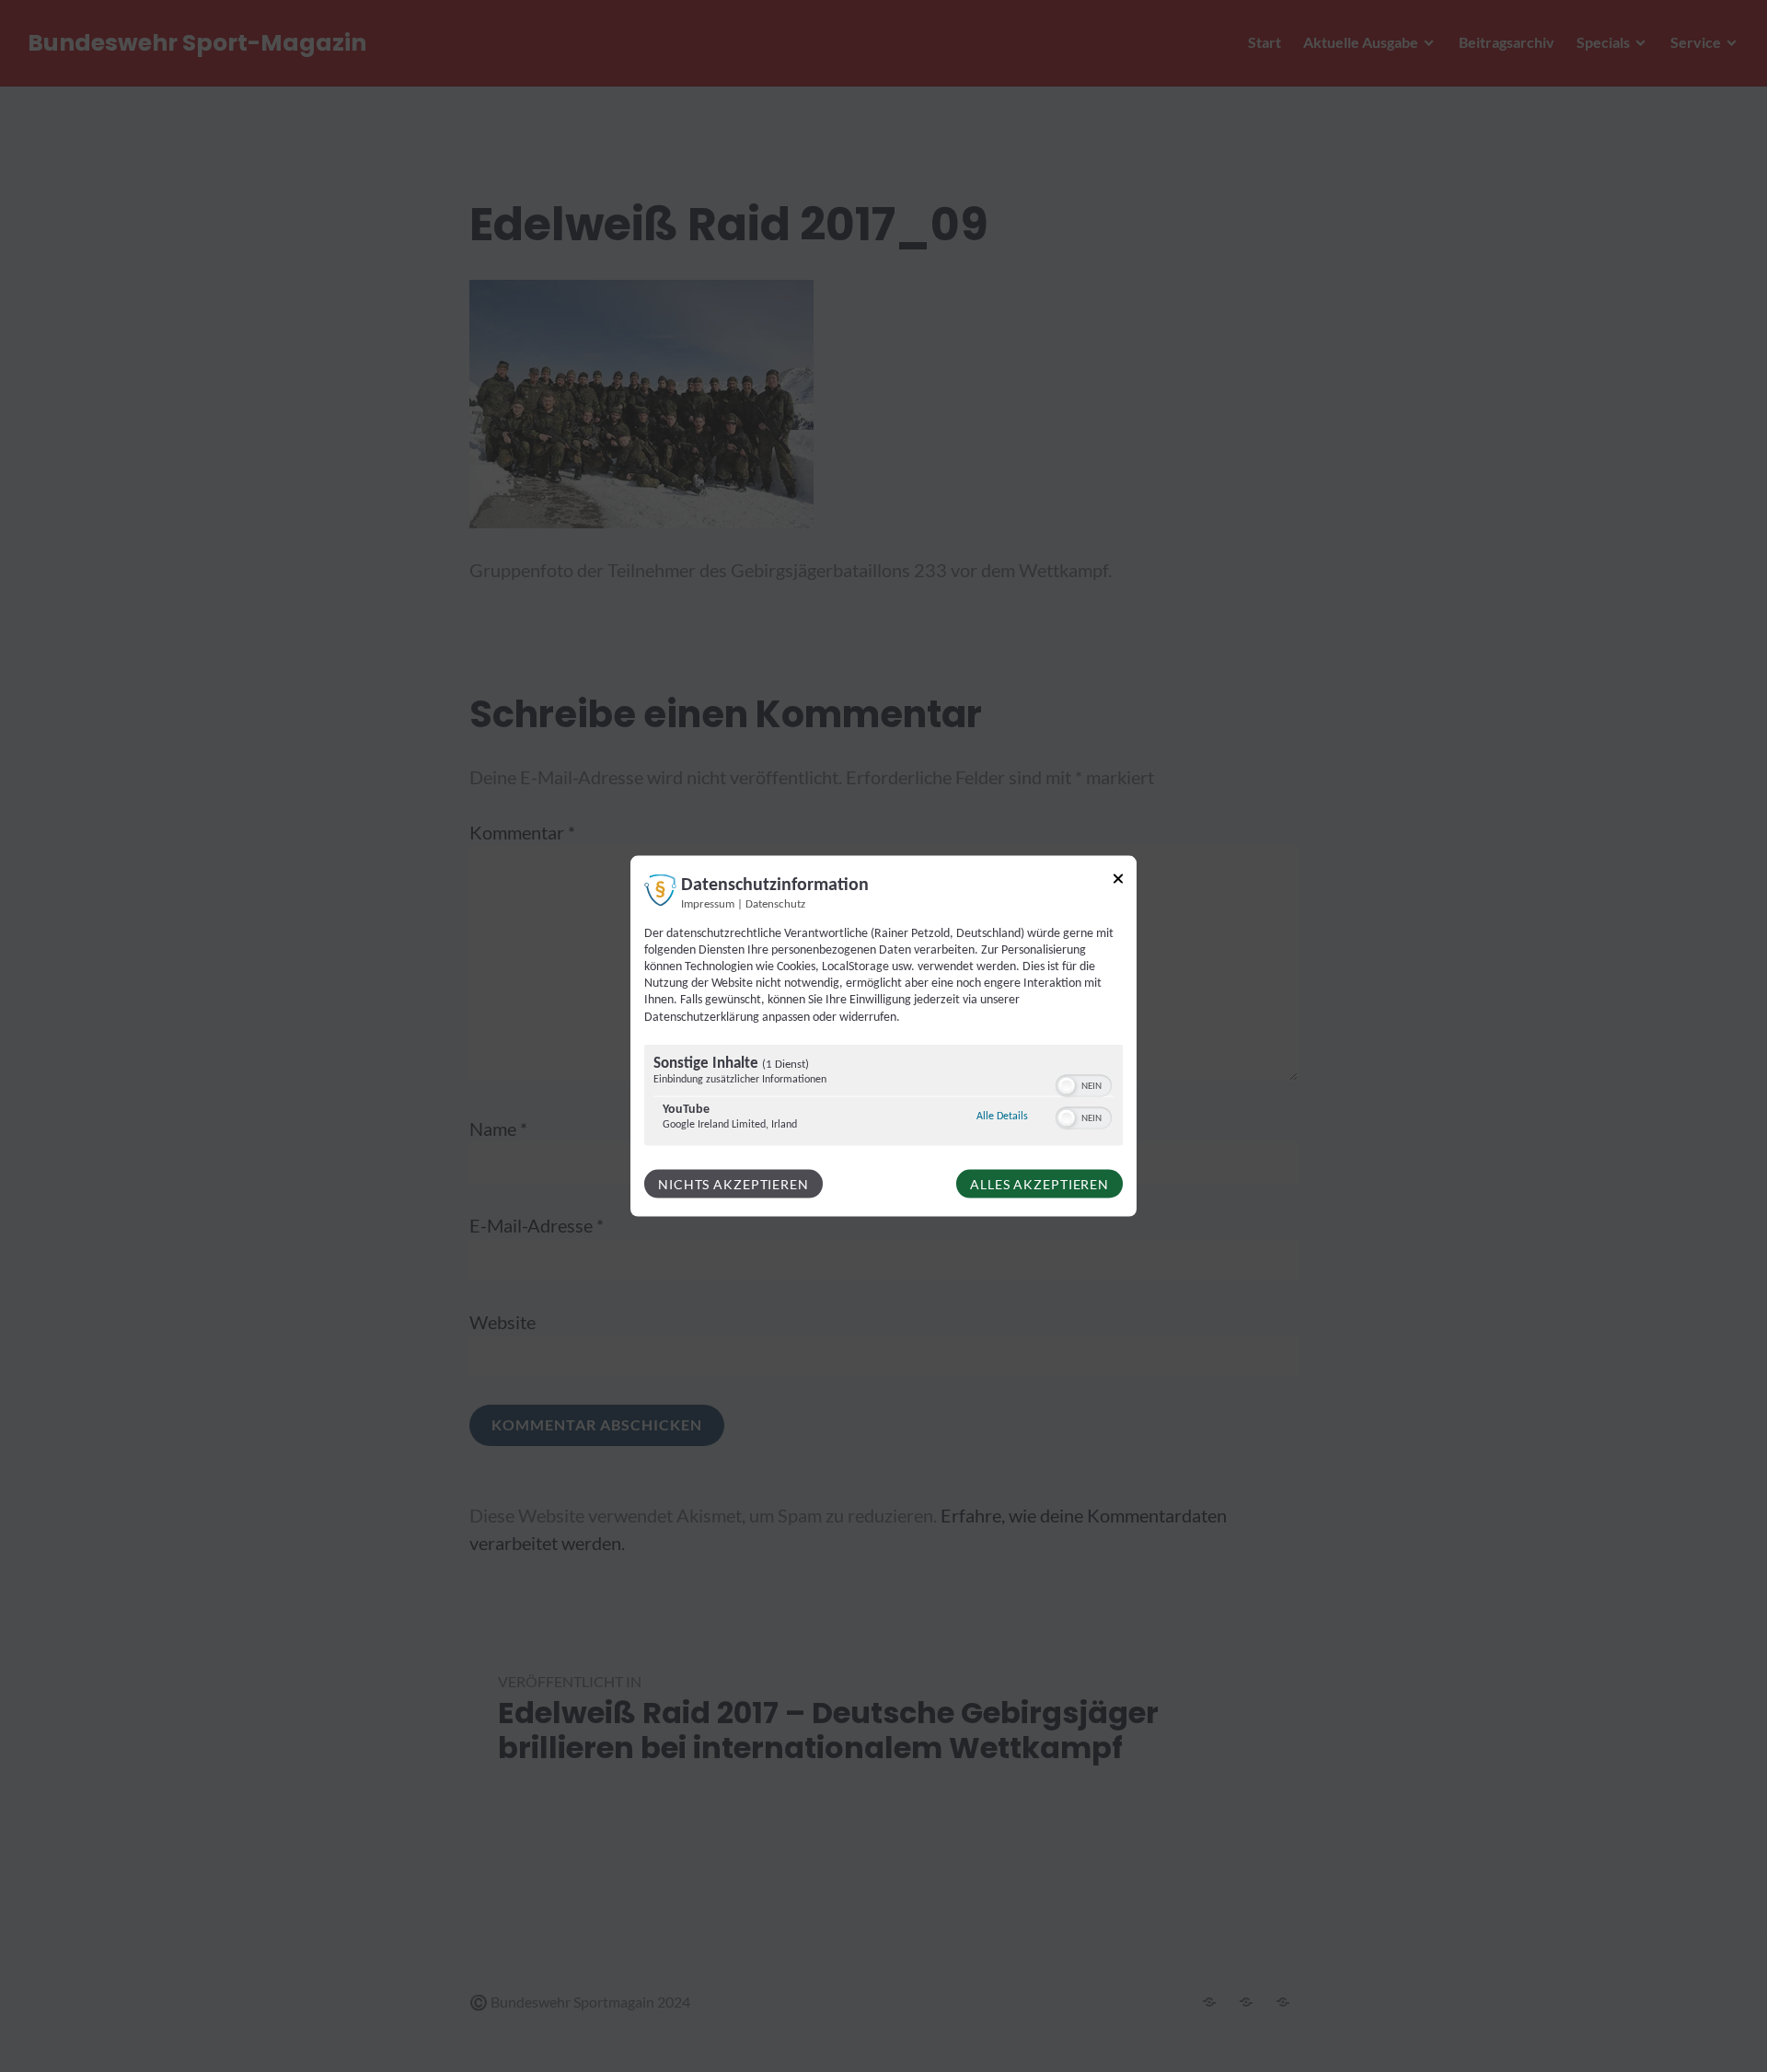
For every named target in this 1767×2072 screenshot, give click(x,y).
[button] (1067, 1085)
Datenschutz (775, 904)
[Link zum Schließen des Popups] (1118, 881)
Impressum (708, 904)
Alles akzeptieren (1039, 1183)
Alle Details (1002, 1115)
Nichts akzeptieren (733, 1183)
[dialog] (883, 1036)
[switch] (1084, 1083)
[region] (883, 1097)
